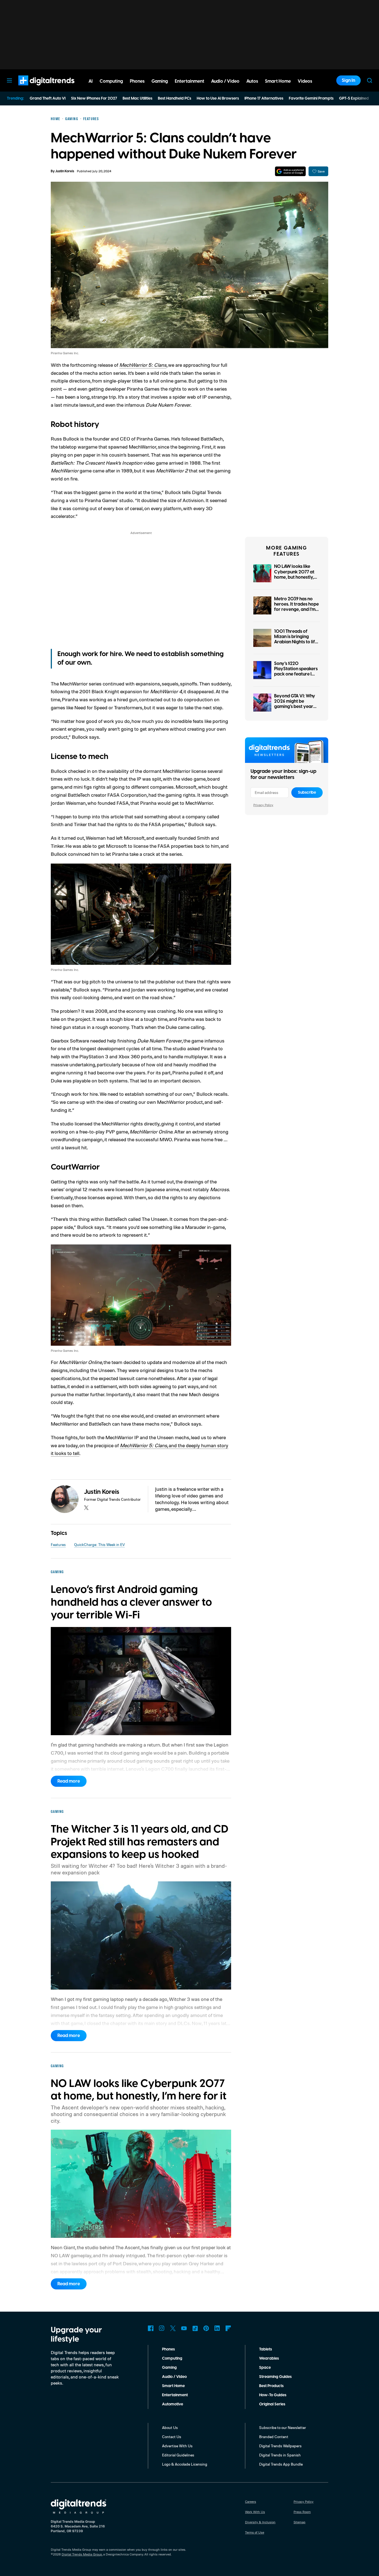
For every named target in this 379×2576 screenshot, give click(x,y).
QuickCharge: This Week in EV (99, 1544)
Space (265, 2368)
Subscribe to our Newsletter (283, 2427)
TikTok (195, 2328)
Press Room (302, 2512)
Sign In (348, 80)
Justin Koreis (65, 171)
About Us (170, 2427)
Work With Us (255, 2512)
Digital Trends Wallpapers (280, 2446)
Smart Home (173, 2386)
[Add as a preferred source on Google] (290, 171)
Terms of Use (255, 2532)
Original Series (272, 2404)
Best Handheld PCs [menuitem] (175, 98)
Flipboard (228, 2328)
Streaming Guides (275, 2377)
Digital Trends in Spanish (280, 2455)
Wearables (269, 2359)
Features (58, 1544)
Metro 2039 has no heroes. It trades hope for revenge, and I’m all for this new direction (296, 610)
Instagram (162, 2328)
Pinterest (206, 2328)
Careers (251, 2502)
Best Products (271, 2386)
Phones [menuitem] (137, 81)
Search (370, 80)
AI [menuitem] (91, 81)
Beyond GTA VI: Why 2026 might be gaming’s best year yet (295, 704)
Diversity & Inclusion (260, 2522)
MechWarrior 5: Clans (143, 365)
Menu (9, 80)
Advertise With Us (177, 2446)
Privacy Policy (263, 805)
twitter (86, 1508)
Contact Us (172, 2437)
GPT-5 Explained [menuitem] (354, 98)
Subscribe (307, 793)
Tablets (266, 2349)
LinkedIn (217, 2328)
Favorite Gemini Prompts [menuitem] (311, 98)
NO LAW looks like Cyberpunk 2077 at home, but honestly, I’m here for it (294, 575)
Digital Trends (36, 88)
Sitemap (300, 2522)
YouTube (184, 2328)
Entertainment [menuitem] (189, 81)
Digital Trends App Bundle (281, 2464)
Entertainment (175, 2395)
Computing (172, 2359)
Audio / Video (174, 2377)
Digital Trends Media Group (82, 2554)
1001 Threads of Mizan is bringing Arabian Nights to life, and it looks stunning (296, 639)
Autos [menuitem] (252, 81)
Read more (69, 1781)
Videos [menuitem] (305, 81)
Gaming (169, 2368)
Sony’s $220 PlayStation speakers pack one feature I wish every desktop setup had (296, 674)
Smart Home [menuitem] (278, 81)
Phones (168, 2349)
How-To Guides (273, 2395)
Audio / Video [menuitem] (225, 81)
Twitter (173, 2328)
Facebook (151, 2328)
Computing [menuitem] (111, 81)
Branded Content (274, 2437)
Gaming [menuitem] (160, 81)
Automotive (173, 2404)
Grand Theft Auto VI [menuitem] (48, 98)
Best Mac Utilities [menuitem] (137, 98)
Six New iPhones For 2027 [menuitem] (94, 98)
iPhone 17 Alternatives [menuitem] (264, 98)
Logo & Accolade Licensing (185, 2464)
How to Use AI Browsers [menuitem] (218, 98)
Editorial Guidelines (178, 2455)
